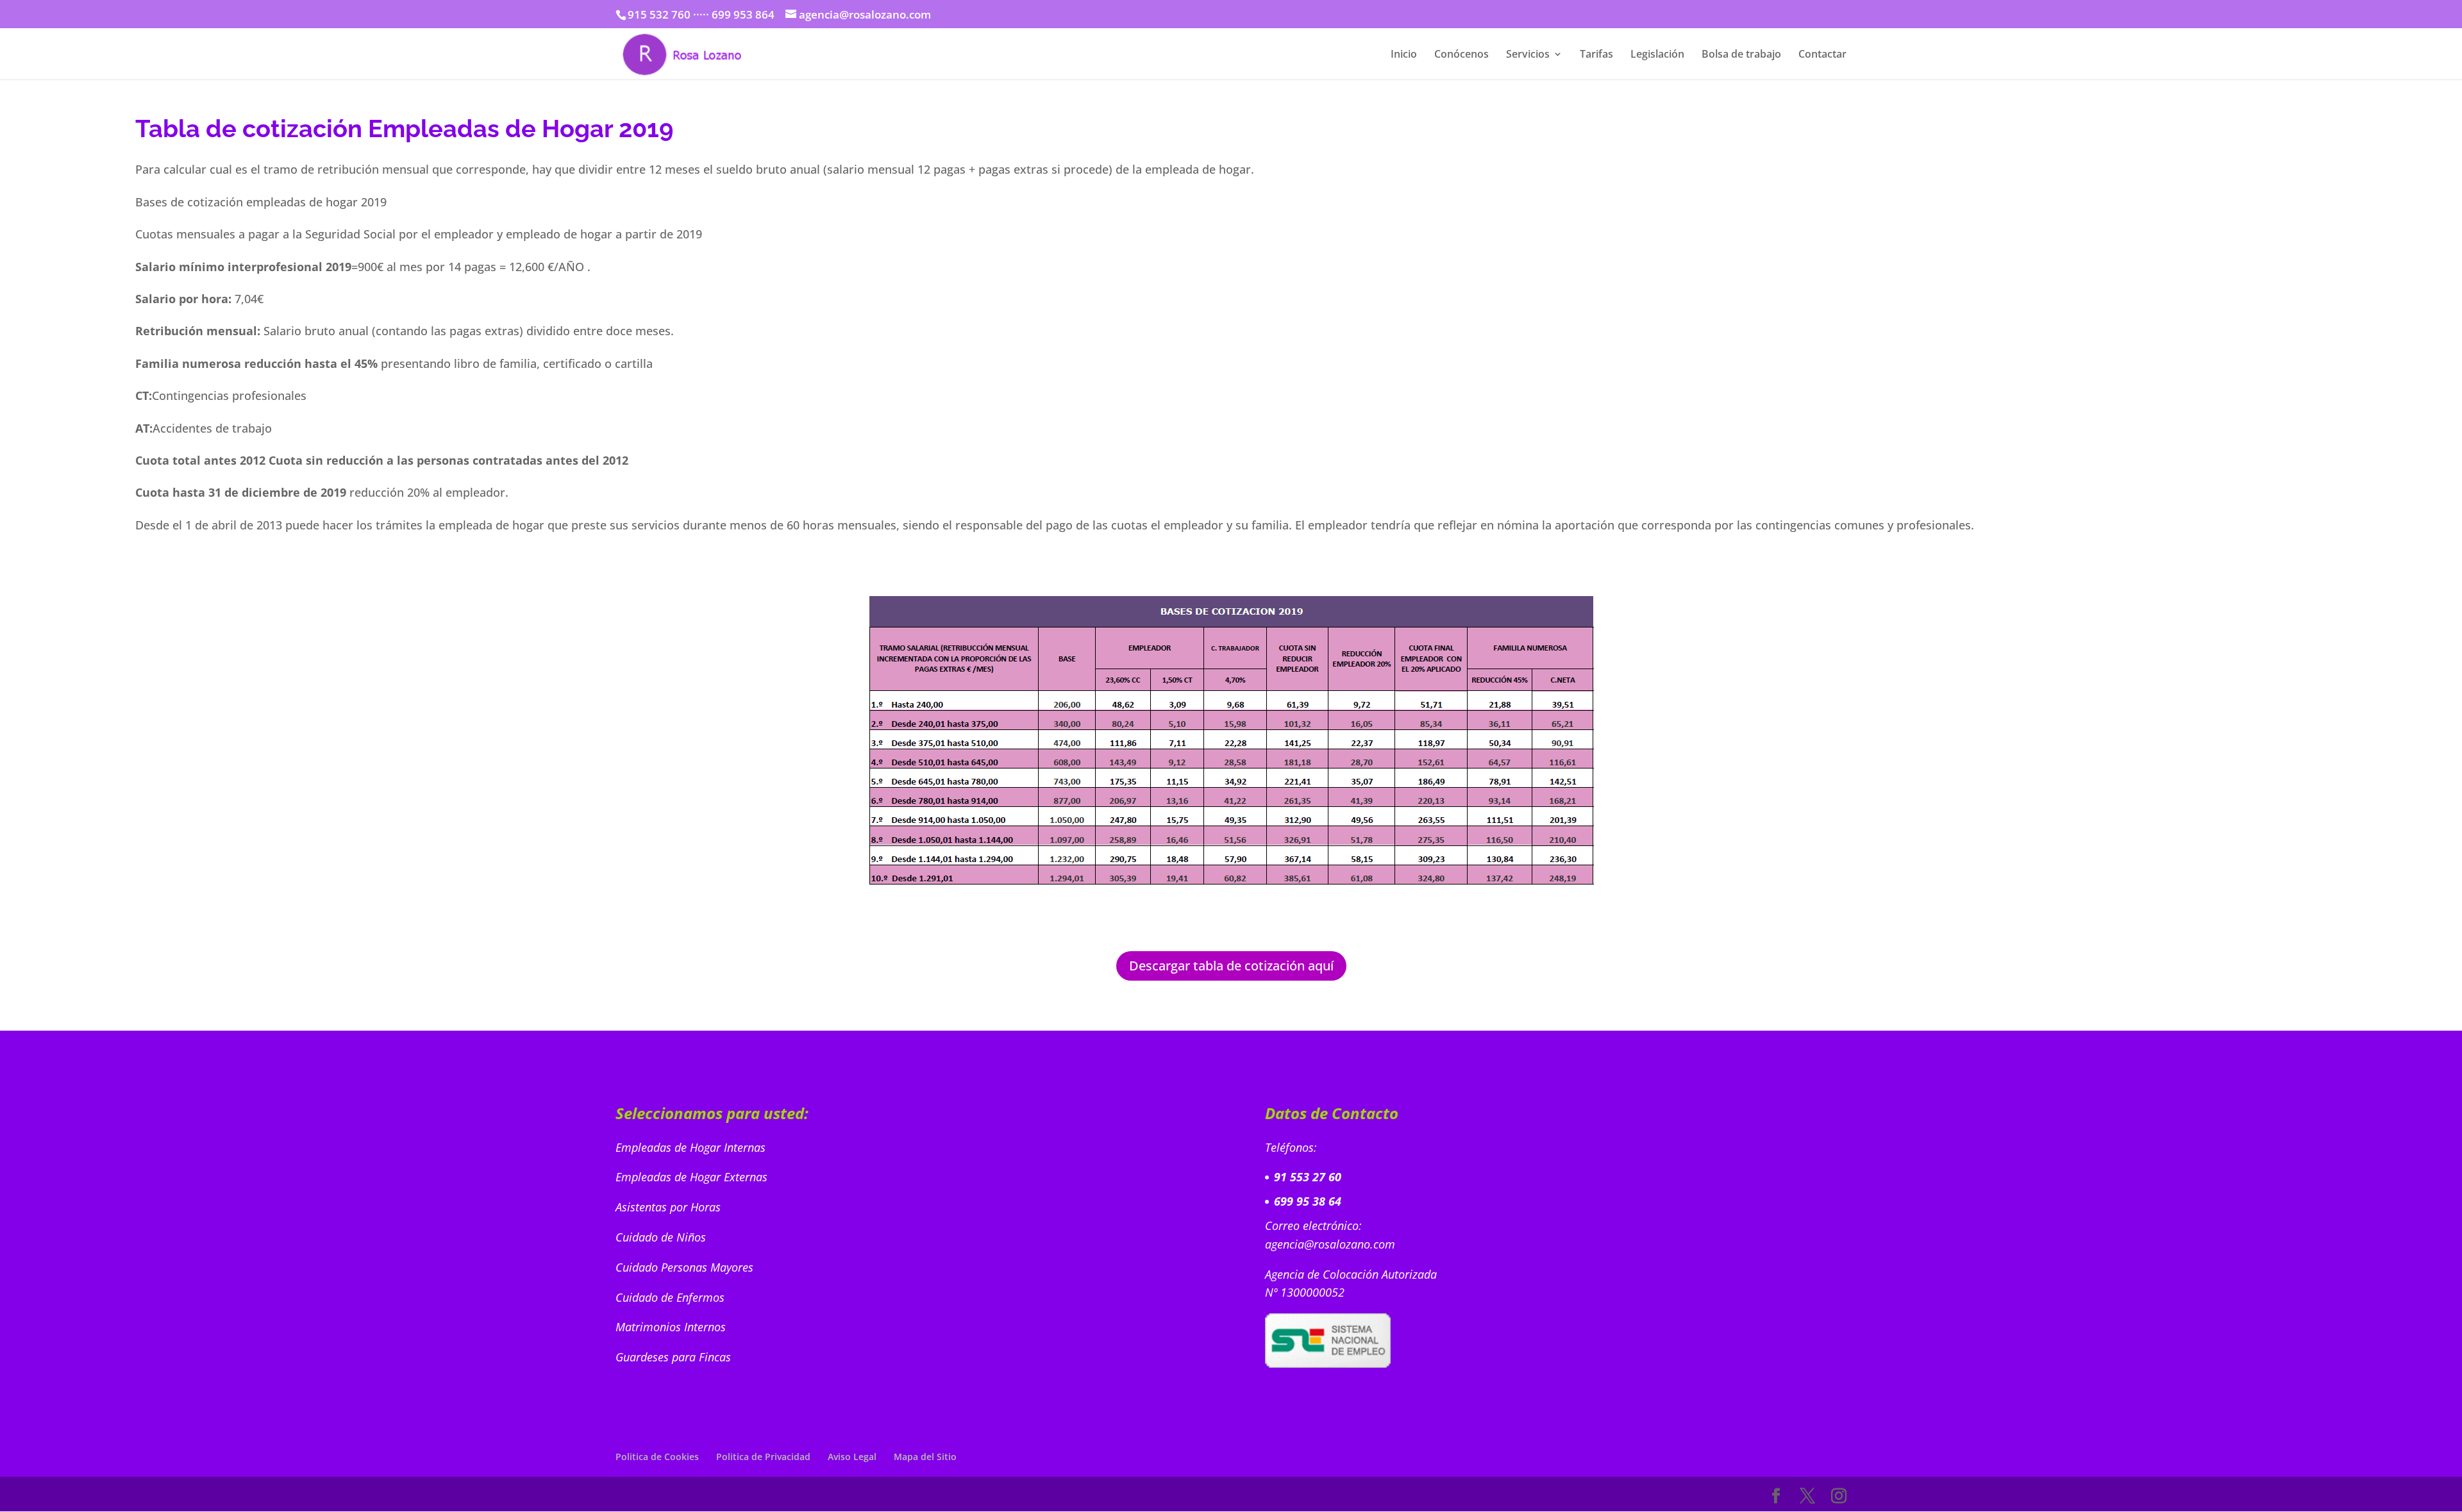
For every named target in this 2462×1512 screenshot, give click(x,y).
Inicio (1404, 55)
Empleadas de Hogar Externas (693, 1177)
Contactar (1822, 55)
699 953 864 (743, 14)
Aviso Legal (852, 1457)
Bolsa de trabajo (1741, 55)
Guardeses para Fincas (673, 1357)
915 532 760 (659, 14)
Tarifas (1596, 55)
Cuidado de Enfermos (672, 1297)
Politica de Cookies (657, 1457)
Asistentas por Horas (670, 1207)
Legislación (1657, 55)
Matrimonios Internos (672, 1327)
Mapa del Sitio (925, 1457)
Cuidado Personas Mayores (686, 1267)
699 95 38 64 (1308, 1201)
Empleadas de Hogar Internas (691, 1147)
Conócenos (1461, 55)
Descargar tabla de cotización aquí (1231, 966)
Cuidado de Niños (662, 1237)
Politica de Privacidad (763, 1457)
